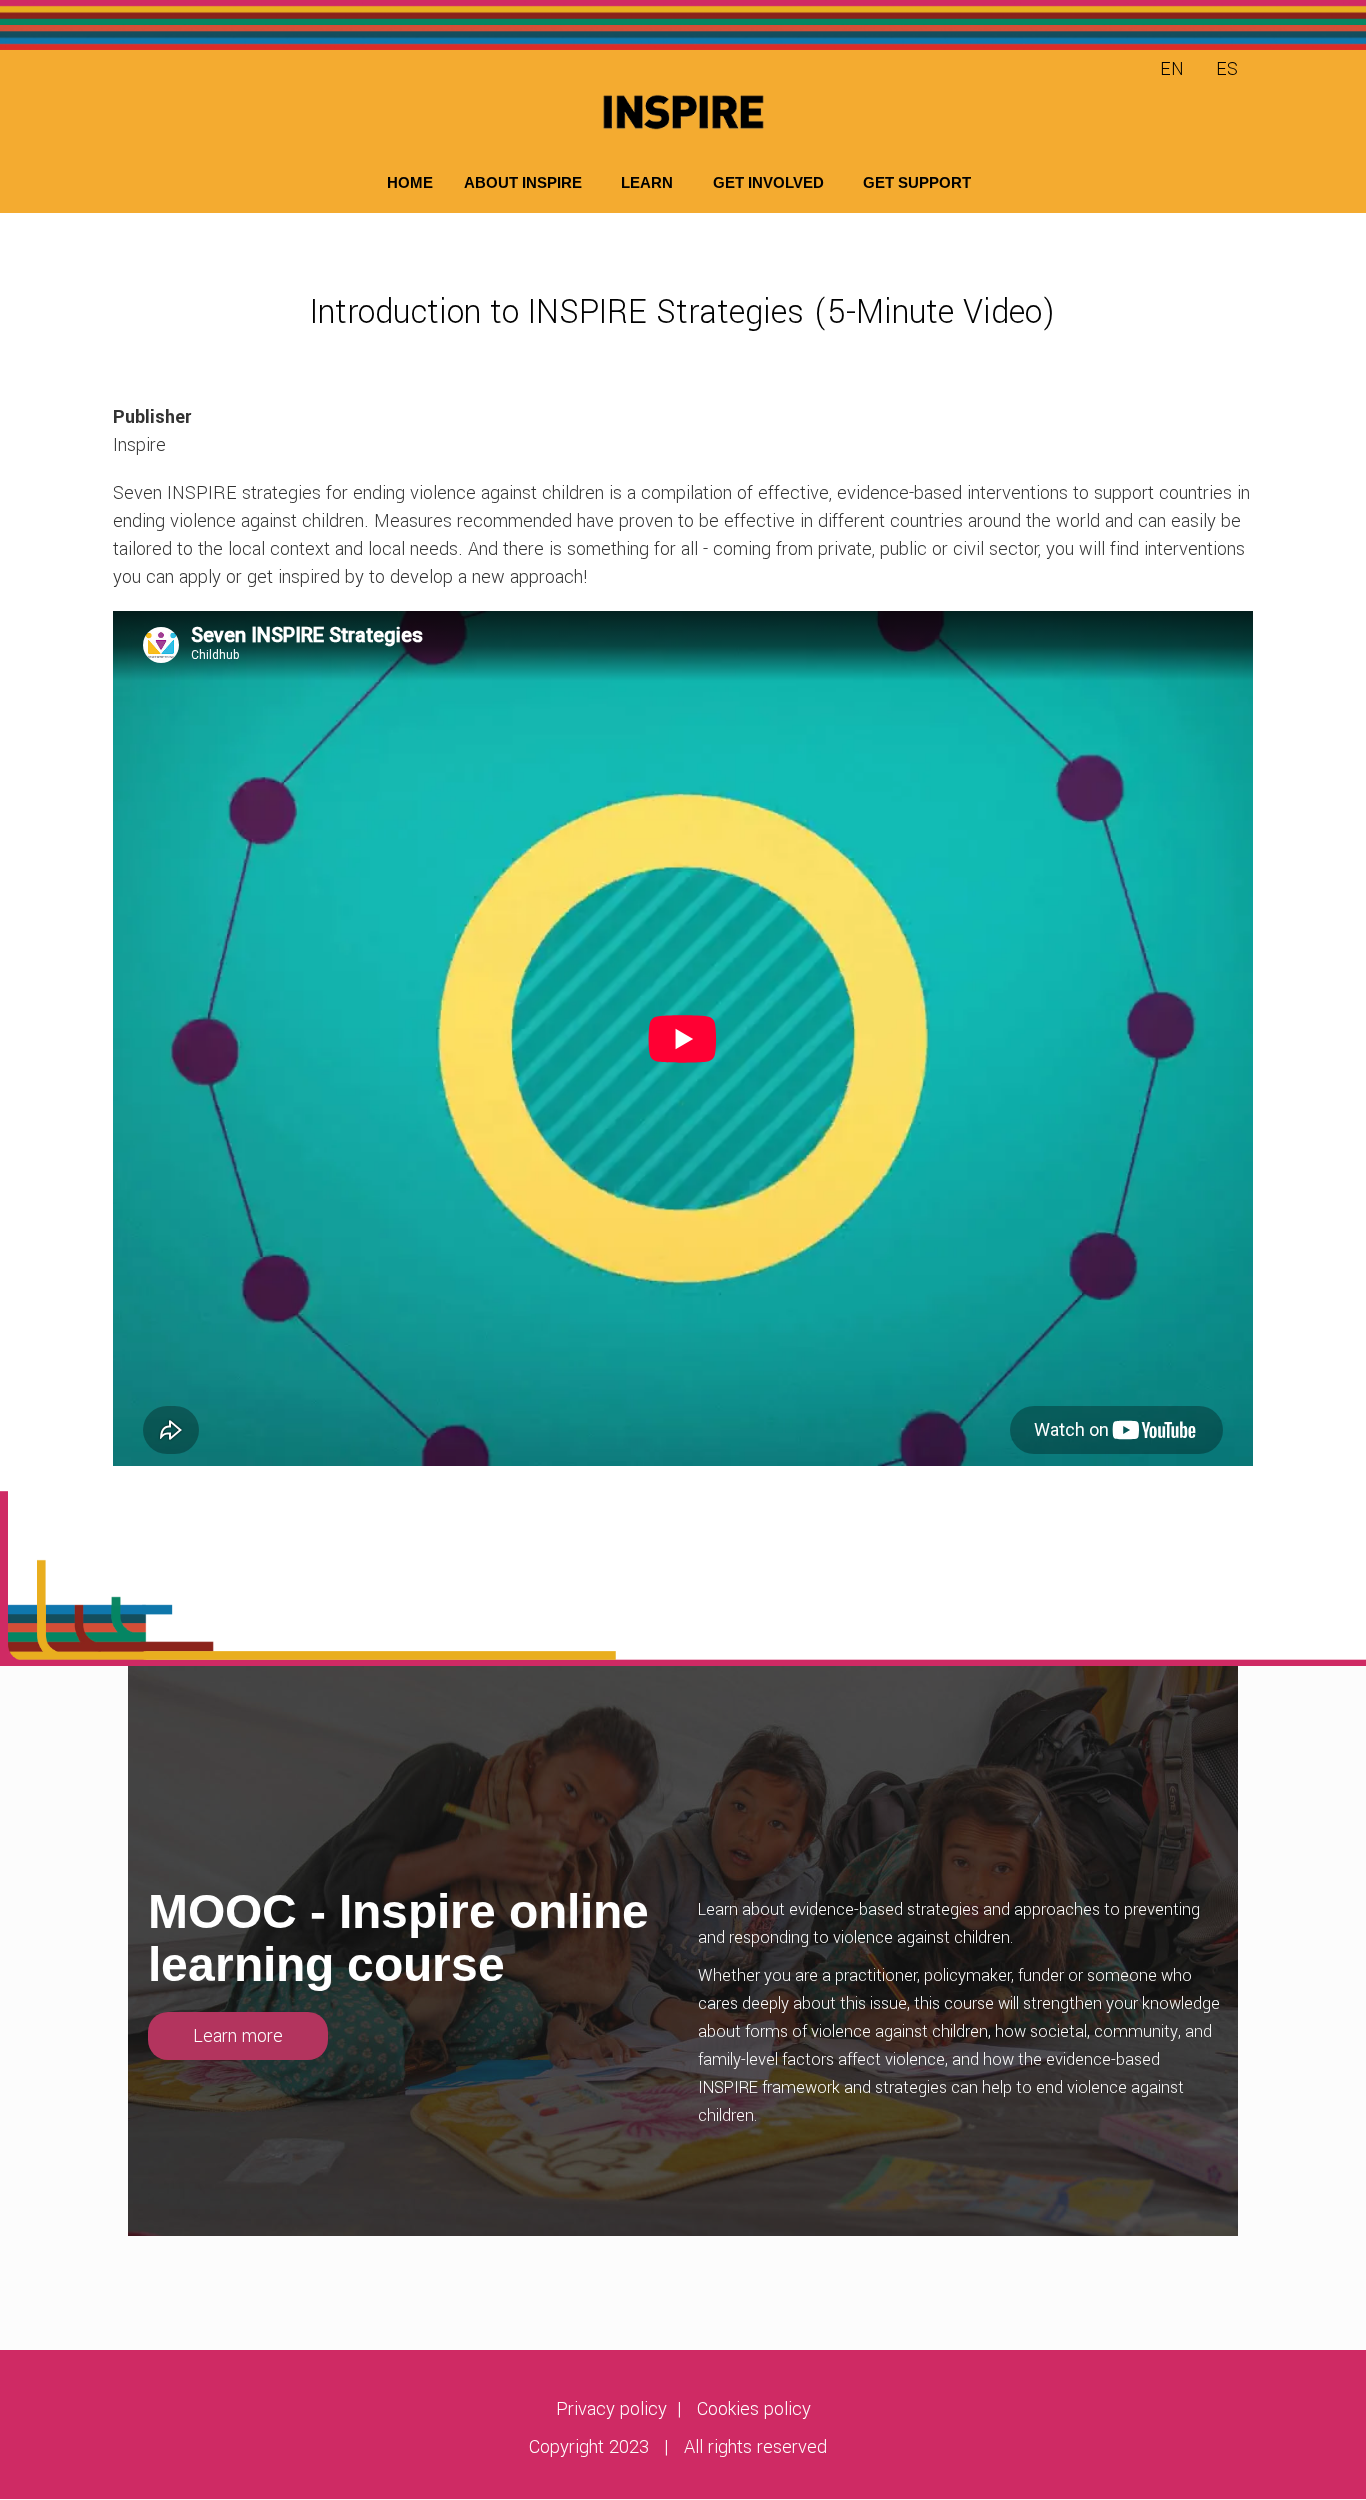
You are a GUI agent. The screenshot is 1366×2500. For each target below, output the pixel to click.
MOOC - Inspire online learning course (398, 1938)
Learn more (238, 2036)
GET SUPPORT (917, 182)
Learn (647, 182)
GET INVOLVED (768, 182)
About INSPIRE (523, 182)
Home (410, 182)
